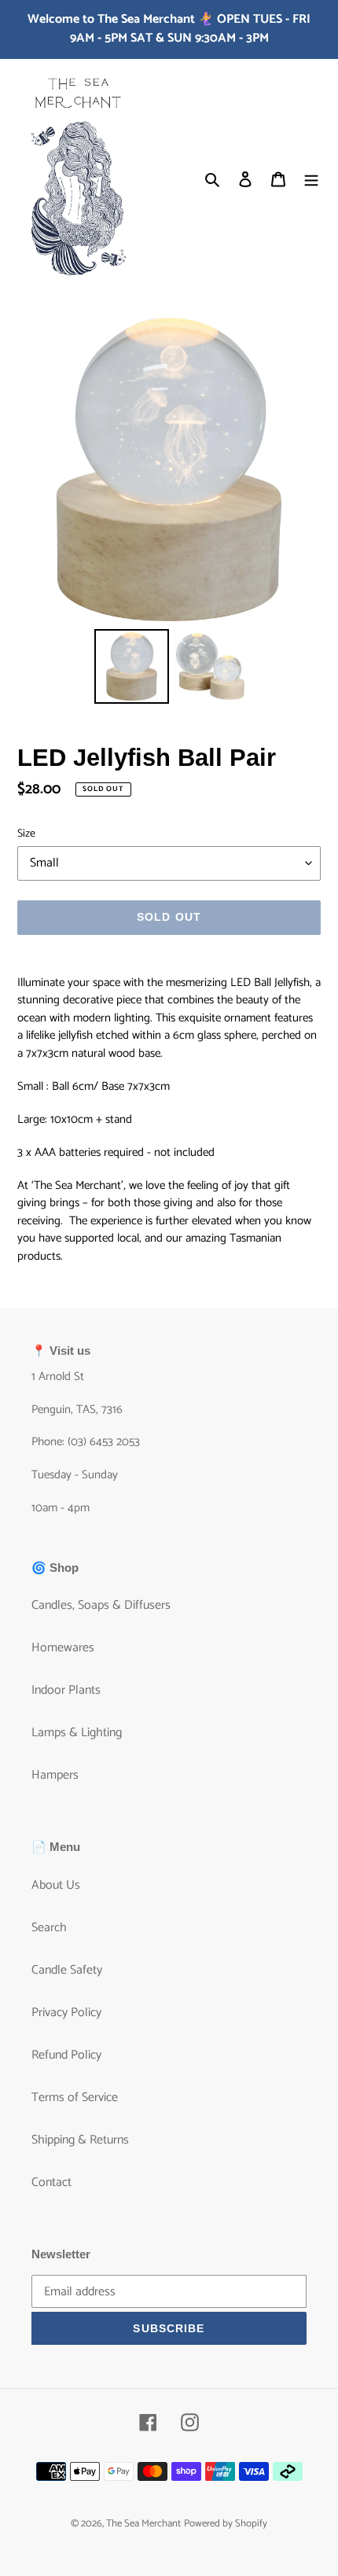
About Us (56, 1885)
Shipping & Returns (80, 2140)
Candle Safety (67, 1970)
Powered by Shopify (226, 2524)
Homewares (63, 1648)
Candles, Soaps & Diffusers (101, 1605)
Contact (51, 2182)
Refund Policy (66, 2055)
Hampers (55, 1775)
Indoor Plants (66, 1690)
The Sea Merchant (143, 2524)
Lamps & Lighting (77, 1733)
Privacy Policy (66, 2013)
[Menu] (311, 179)
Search (49, 1928)
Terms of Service (75, 2098)
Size (26, 834)
